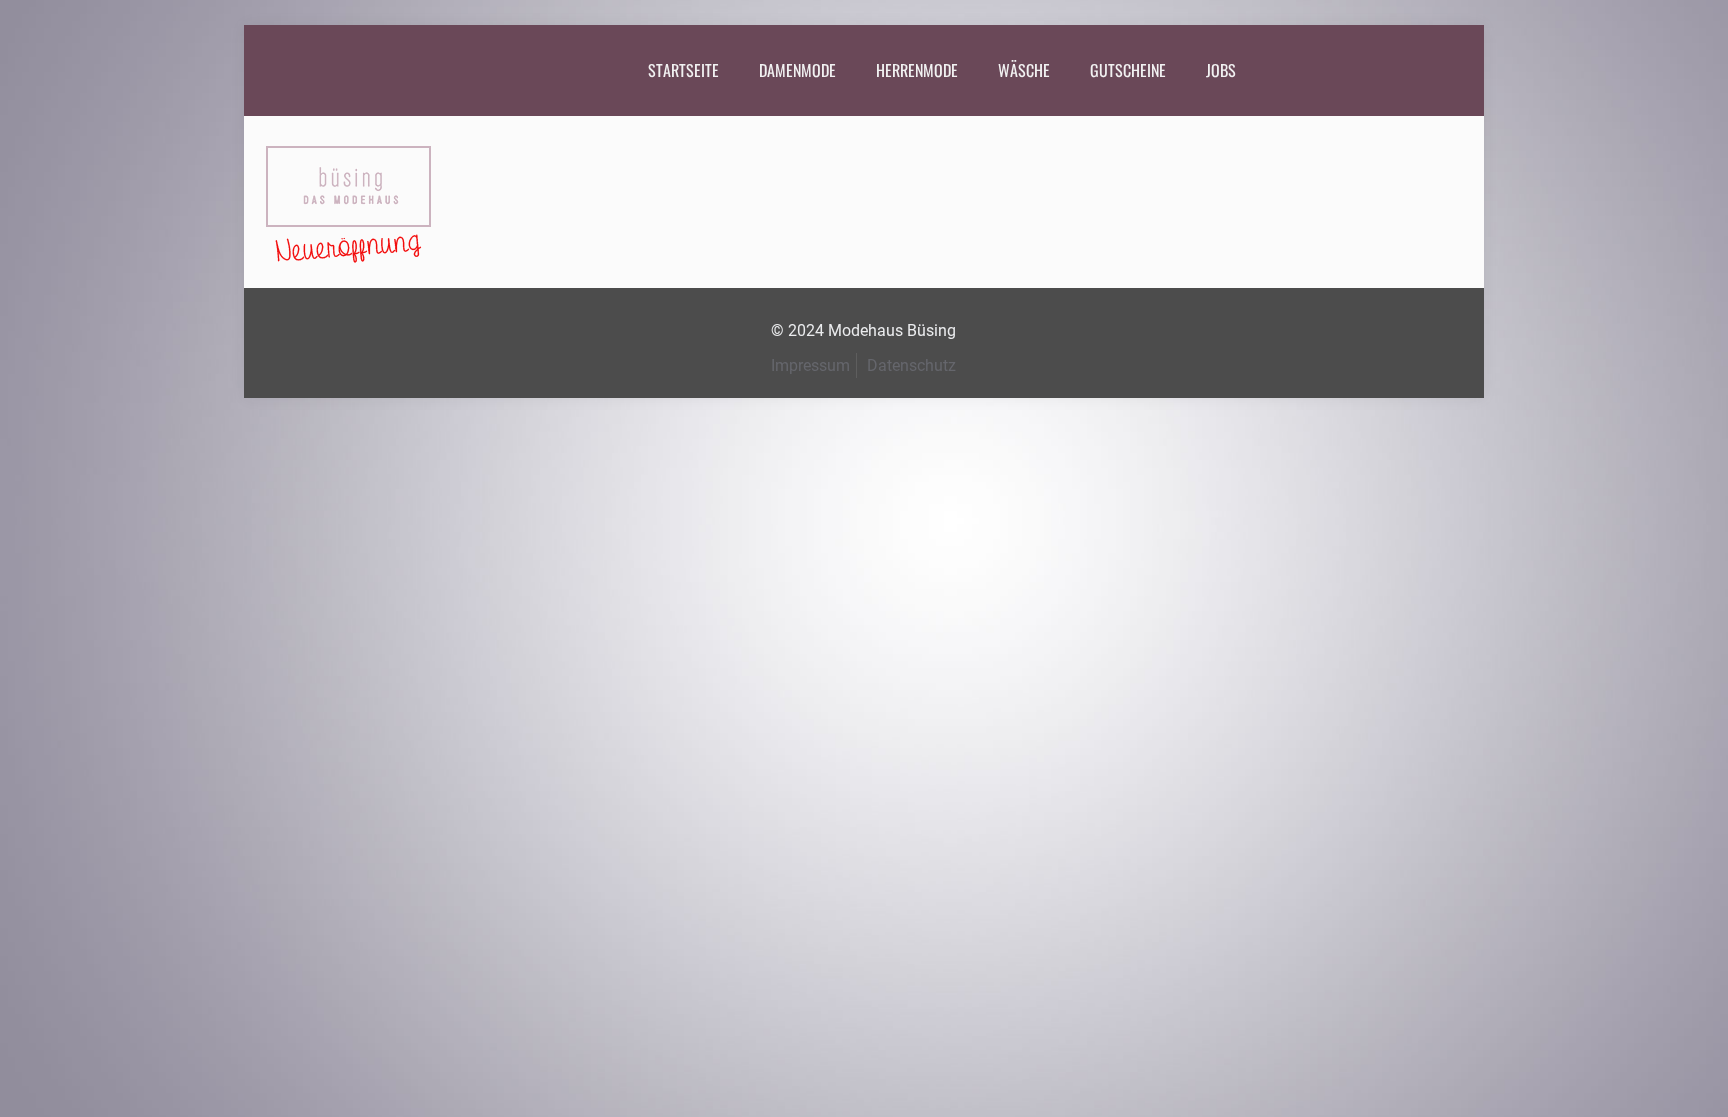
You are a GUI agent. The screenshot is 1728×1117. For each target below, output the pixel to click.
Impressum (810, 365)
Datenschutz (911, 365)
